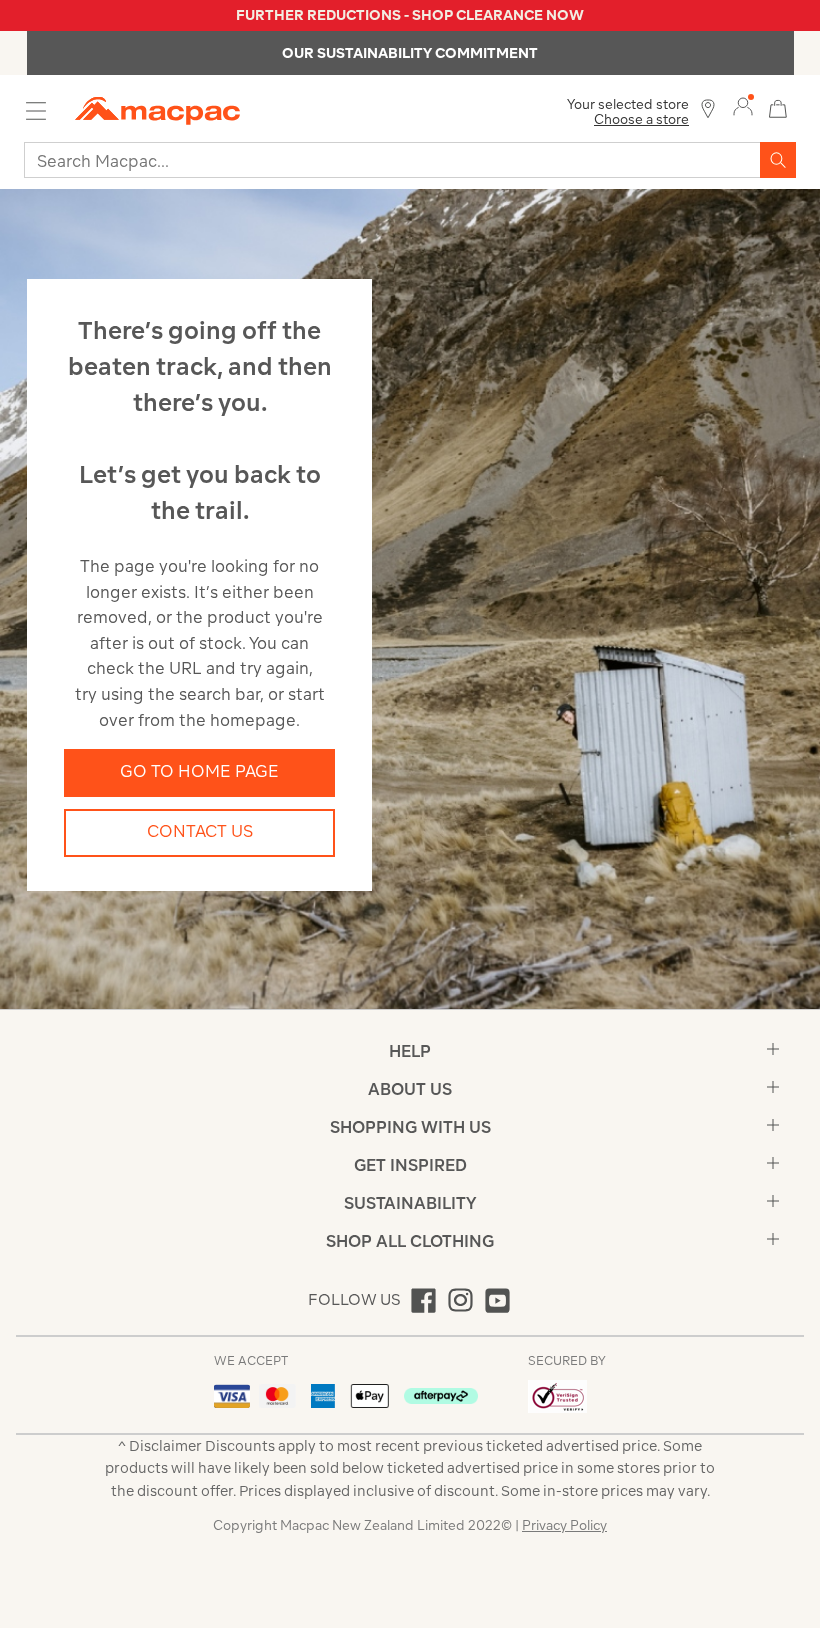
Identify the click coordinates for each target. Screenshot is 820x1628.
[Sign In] (743, 107)
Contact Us (200, 831)
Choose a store (641, 119)
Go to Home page (199, 771)
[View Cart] (778, 106)
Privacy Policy (564, 1525)
